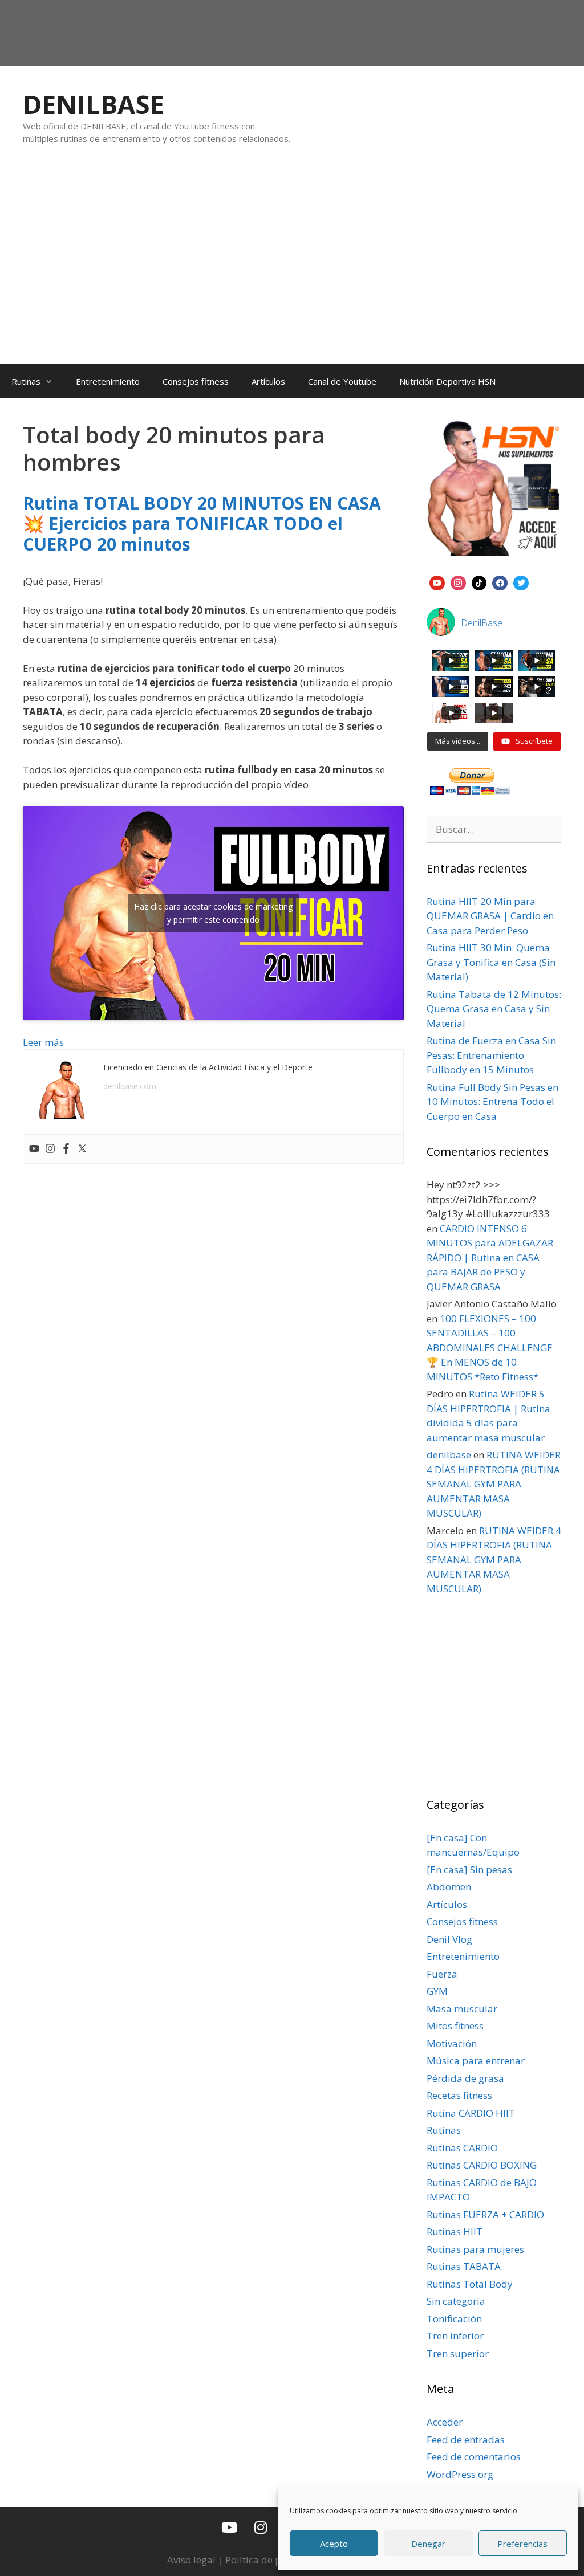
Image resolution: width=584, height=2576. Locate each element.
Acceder (445, 2422)
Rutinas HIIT (455, 2231)
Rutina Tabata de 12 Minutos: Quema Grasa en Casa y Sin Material (494, 1009)
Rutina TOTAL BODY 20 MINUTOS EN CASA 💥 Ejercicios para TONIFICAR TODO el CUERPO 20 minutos (202, 523)
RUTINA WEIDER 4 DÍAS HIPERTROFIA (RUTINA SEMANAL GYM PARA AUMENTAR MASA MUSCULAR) (494, 1484)
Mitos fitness (455, 2026)
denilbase (449, 1455)
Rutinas (26, 381)
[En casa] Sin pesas (469, 1870)
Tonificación (454, 2319)
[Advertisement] (292, 266)
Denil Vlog (449, 1939)
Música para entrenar (476, 2061)
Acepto (334, 2544)
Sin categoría (456, 2301)
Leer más (43, 1042)
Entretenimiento (108, 381)
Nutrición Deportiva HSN (447, 381)
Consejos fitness (196, 381)
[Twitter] (82, 1149)
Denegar (428, 2544)
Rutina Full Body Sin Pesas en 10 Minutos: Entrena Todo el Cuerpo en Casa (492, 1102)
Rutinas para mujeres (475, 2249)
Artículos (268, 381)
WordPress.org (460, 2474)
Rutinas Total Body (470, 2284)
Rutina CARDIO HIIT (471, 2113)
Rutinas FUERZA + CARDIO (485, 2214)
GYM (437, 1991)
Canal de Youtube (342, 381)
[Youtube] (34, 1149)
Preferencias (522, 2544)
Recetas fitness (459, 2095)
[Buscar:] (494, 829)
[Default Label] (437, 582)
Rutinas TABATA (464, 2266)
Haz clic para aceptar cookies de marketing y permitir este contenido (213, 913)
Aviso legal (191, 2560)
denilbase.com (130, 1086)
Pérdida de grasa (465, 2078)
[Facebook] (66, 1149)
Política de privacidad (275, 2560)
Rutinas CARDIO (462, 2148)
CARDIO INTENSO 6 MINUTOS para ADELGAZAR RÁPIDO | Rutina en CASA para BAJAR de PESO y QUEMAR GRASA (490, 1258)
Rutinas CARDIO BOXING (482, 2165)
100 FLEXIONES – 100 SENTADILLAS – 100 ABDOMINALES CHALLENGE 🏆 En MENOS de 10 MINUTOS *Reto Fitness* (490, 1348)
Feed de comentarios (474, 2457)
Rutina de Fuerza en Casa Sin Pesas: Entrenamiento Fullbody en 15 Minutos (491, 1055)
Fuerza (442, 1974)
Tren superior (458, 2353)
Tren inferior (455, 2336)
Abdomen (449, 1887)
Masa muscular (462, 2009)
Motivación (452, 2043)
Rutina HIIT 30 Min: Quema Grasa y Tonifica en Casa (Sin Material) (491, 962)
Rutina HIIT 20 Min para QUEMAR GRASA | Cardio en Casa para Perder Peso (490, 916)
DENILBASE (94, 104)
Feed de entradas (466, 2440)
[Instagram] (50, 1149)
